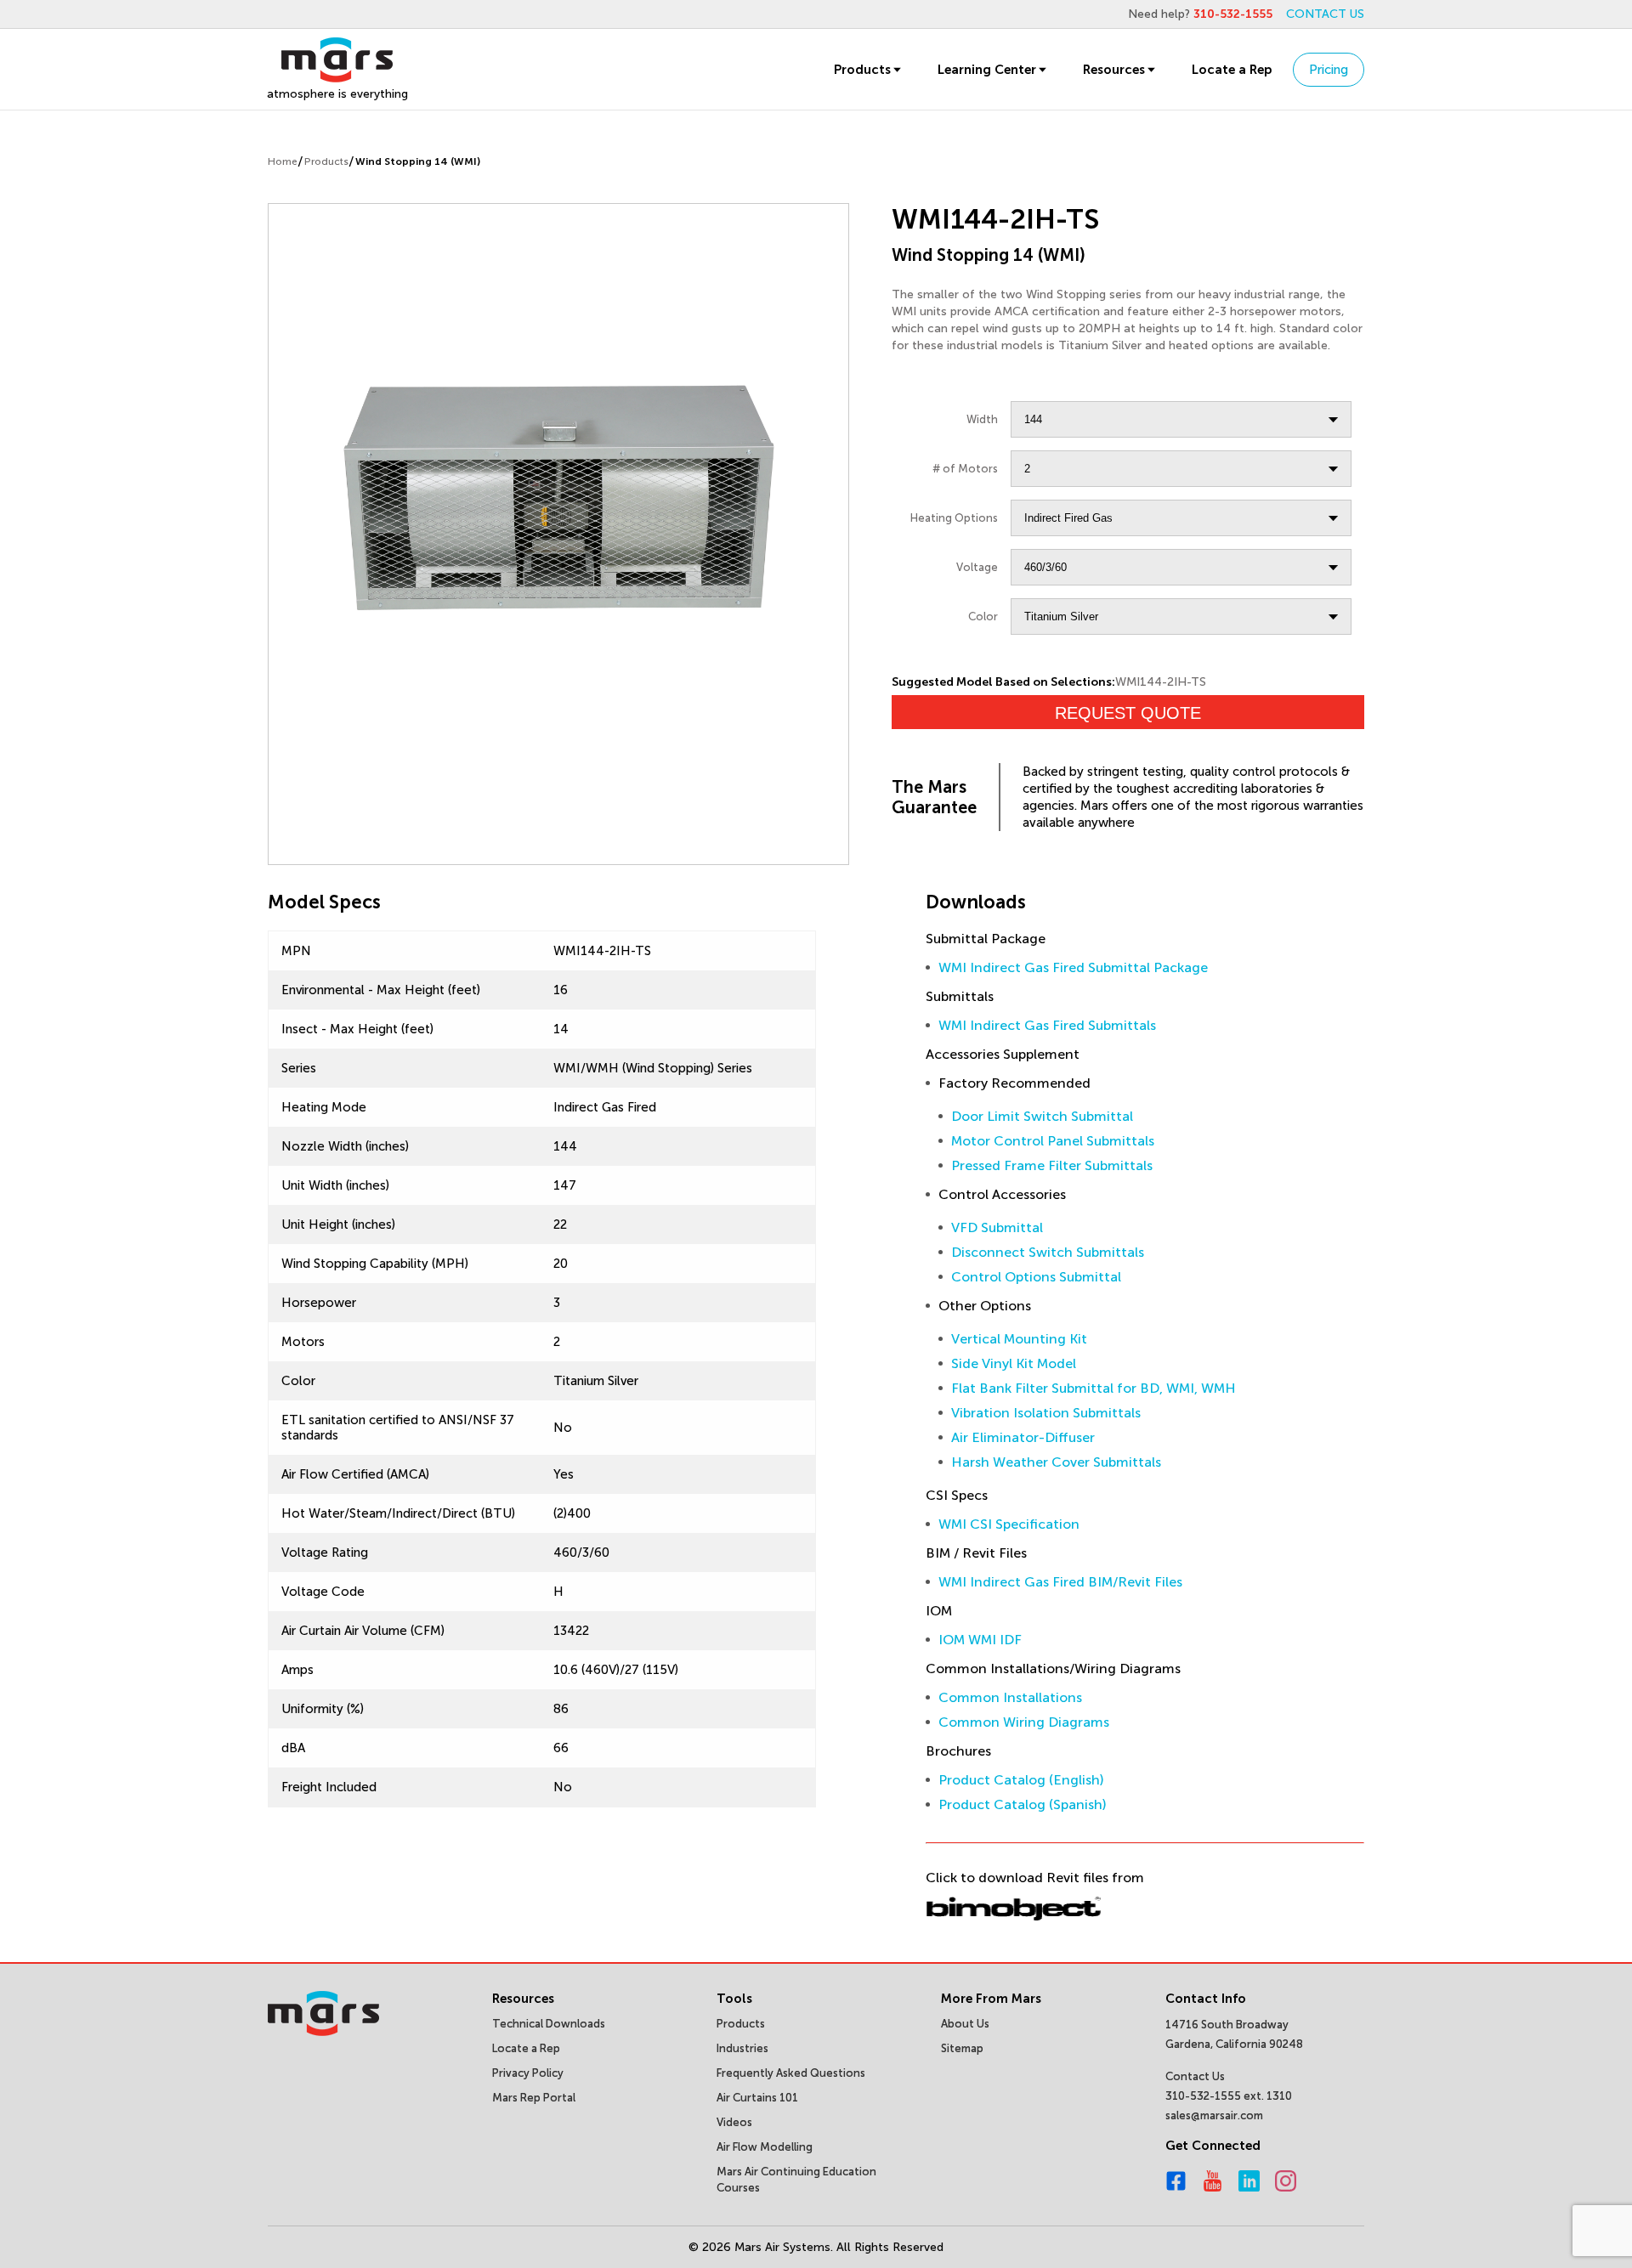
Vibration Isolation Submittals (1046, 1413)
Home (283, 161)
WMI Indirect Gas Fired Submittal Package (1073, 967)
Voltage (977, 567)
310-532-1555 (1233, 14)
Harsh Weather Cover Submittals (1056, 1462)
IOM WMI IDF (980, 1640)
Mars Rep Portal (534, 2098)
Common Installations (1010, 1697)
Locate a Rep (1232, 70)
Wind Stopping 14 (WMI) (418, 161)
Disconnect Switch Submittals (1048, 1252)
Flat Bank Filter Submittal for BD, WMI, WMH (1094, 1388)
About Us (965, 2024)
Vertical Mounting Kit (1019, 1339)
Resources (1114, 70)
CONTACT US (1325, 14)
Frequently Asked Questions (791, 2073)
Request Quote (1128, 713)
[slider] (558, 495)
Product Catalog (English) (1021, 1780)
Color (983, 616)
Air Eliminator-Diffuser (1023, 1437)
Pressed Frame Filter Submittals (1052, 1165)
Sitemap (962, 2048)
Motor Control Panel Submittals (1053, 1141)
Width (982, 419)
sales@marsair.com (1214, 2115)
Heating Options (954, 518)
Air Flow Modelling (765, 2147)
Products (862, 70)
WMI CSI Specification (1009, 1524)
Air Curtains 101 (757, 2098)
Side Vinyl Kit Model (1014, 1363)
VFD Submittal (997, 1227)
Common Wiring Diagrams (1024, 1722)
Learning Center (987, 70)
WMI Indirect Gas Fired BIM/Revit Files (1060, 1582)
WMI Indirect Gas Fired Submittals (1047, 1025)
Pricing (1329, 70)
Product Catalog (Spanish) (1023, 1804)
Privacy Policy (528, 2073)
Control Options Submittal (1036, 1277)
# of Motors (965, 469)
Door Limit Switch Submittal (1042, 1116)
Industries (742, 2048)
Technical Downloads (549, 2024)
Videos (734, 2122)
